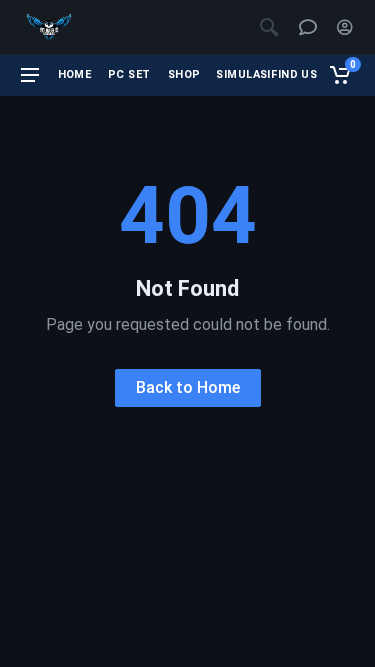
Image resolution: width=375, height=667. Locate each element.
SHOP (184, 74)
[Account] (345, 27)
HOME (75, 74)
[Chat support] (308, 27)
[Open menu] (30, 75)
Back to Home (188, 387)
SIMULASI (240, 74)
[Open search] (269, 27)
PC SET (129, 74)
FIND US (294, 74)
